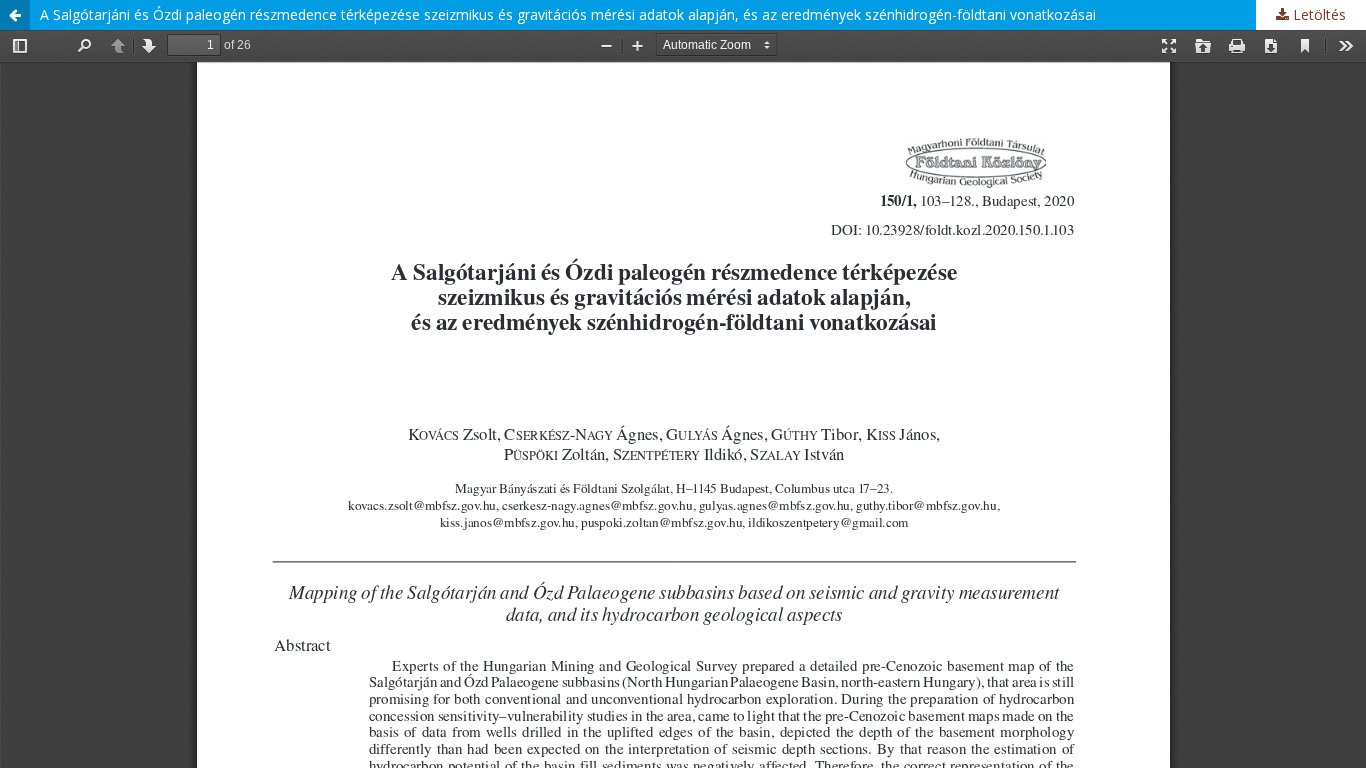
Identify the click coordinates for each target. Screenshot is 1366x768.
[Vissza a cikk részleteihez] (15, 15)
